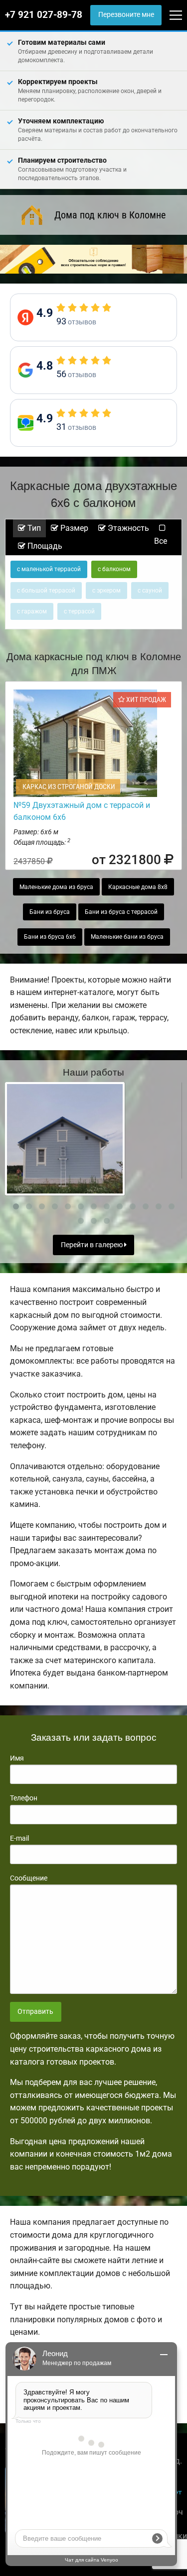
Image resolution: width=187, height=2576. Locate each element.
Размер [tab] (73, 528)
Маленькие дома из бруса (56, 887)
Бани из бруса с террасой (121, 912)
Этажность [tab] (127, 528)
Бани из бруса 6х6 (50, 937)
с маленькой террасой (49, 569)
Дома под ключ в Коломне (110, 215)
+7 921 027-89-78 (44, 15)
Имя (17, 1758)
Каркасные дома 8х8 (138, 887)
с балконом (114, 569)
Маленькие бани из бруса (127, 937)
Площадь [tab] (44, 546)
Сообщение (29, 1878)
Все (161, 541)
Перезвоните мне (126, 15)
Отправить (35, 2012)
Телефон (24, 1798)
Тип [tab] (33, 528)
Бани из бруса (50, 912)
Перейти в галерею (93, 1245)
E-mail (19, 1838)
